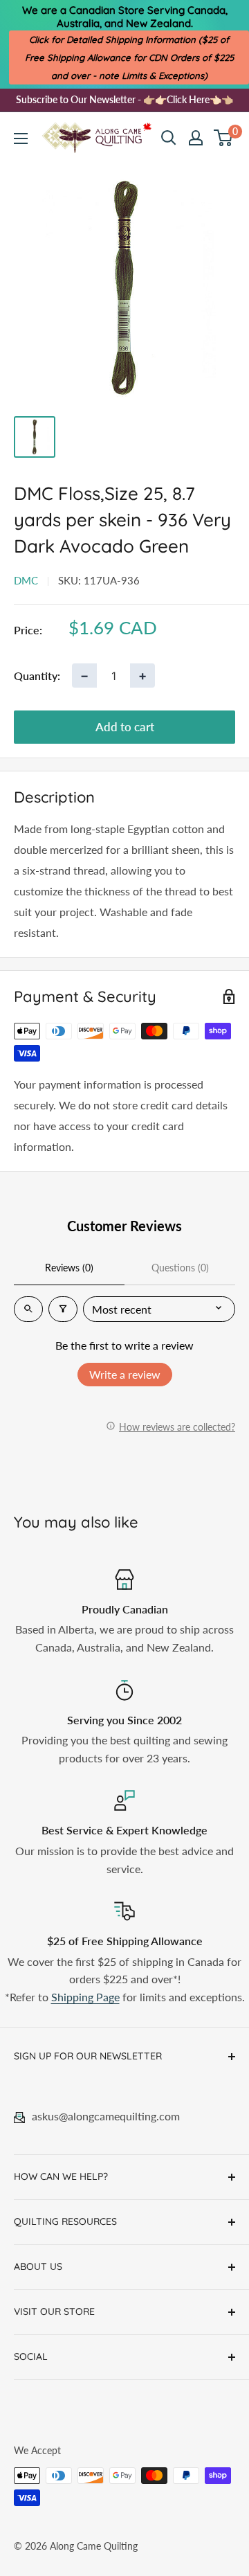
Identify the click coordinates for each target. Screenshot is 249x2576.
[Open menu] (21, 138)
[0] (224, 138)
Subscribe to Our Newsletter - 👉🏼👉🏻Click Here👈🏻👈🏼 (124, 99)
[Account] (196, 138)
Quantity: (37, 676)
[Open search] (169, 138)
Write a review (125, 1374)
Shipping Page (85, 1997)
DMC (26, 580)
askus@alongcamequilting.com (106, 2116)
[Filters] (63, 1309)
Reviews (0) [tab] (69, 1268)
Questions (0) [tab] (180, 1268)
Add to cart (125, 727)
